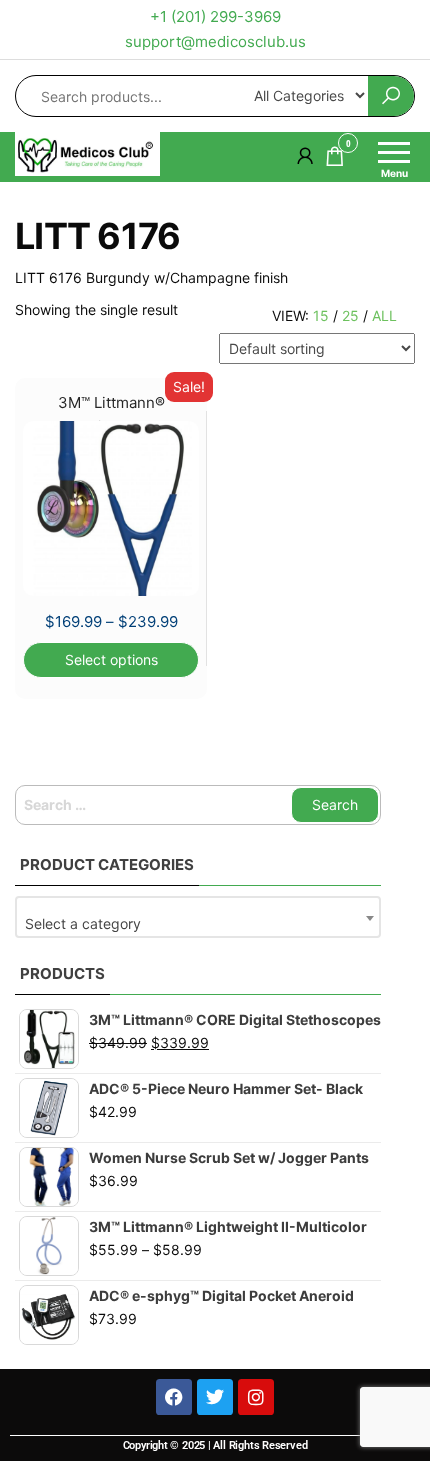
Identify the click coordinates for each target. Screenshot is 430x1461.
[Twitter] (215, 1397)
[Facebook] (174, 1397)
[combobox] (198, 917)
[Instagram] (256, 1397)
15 (321, 315)
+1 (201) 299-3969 (215, 16)
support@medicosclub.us (215, 41)
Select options (111, 659)
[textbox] (198, 924)
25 (350, 315)
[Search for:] (198, 805)
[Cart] (335, 159)
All (384, 315)
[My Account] (305, 155)
